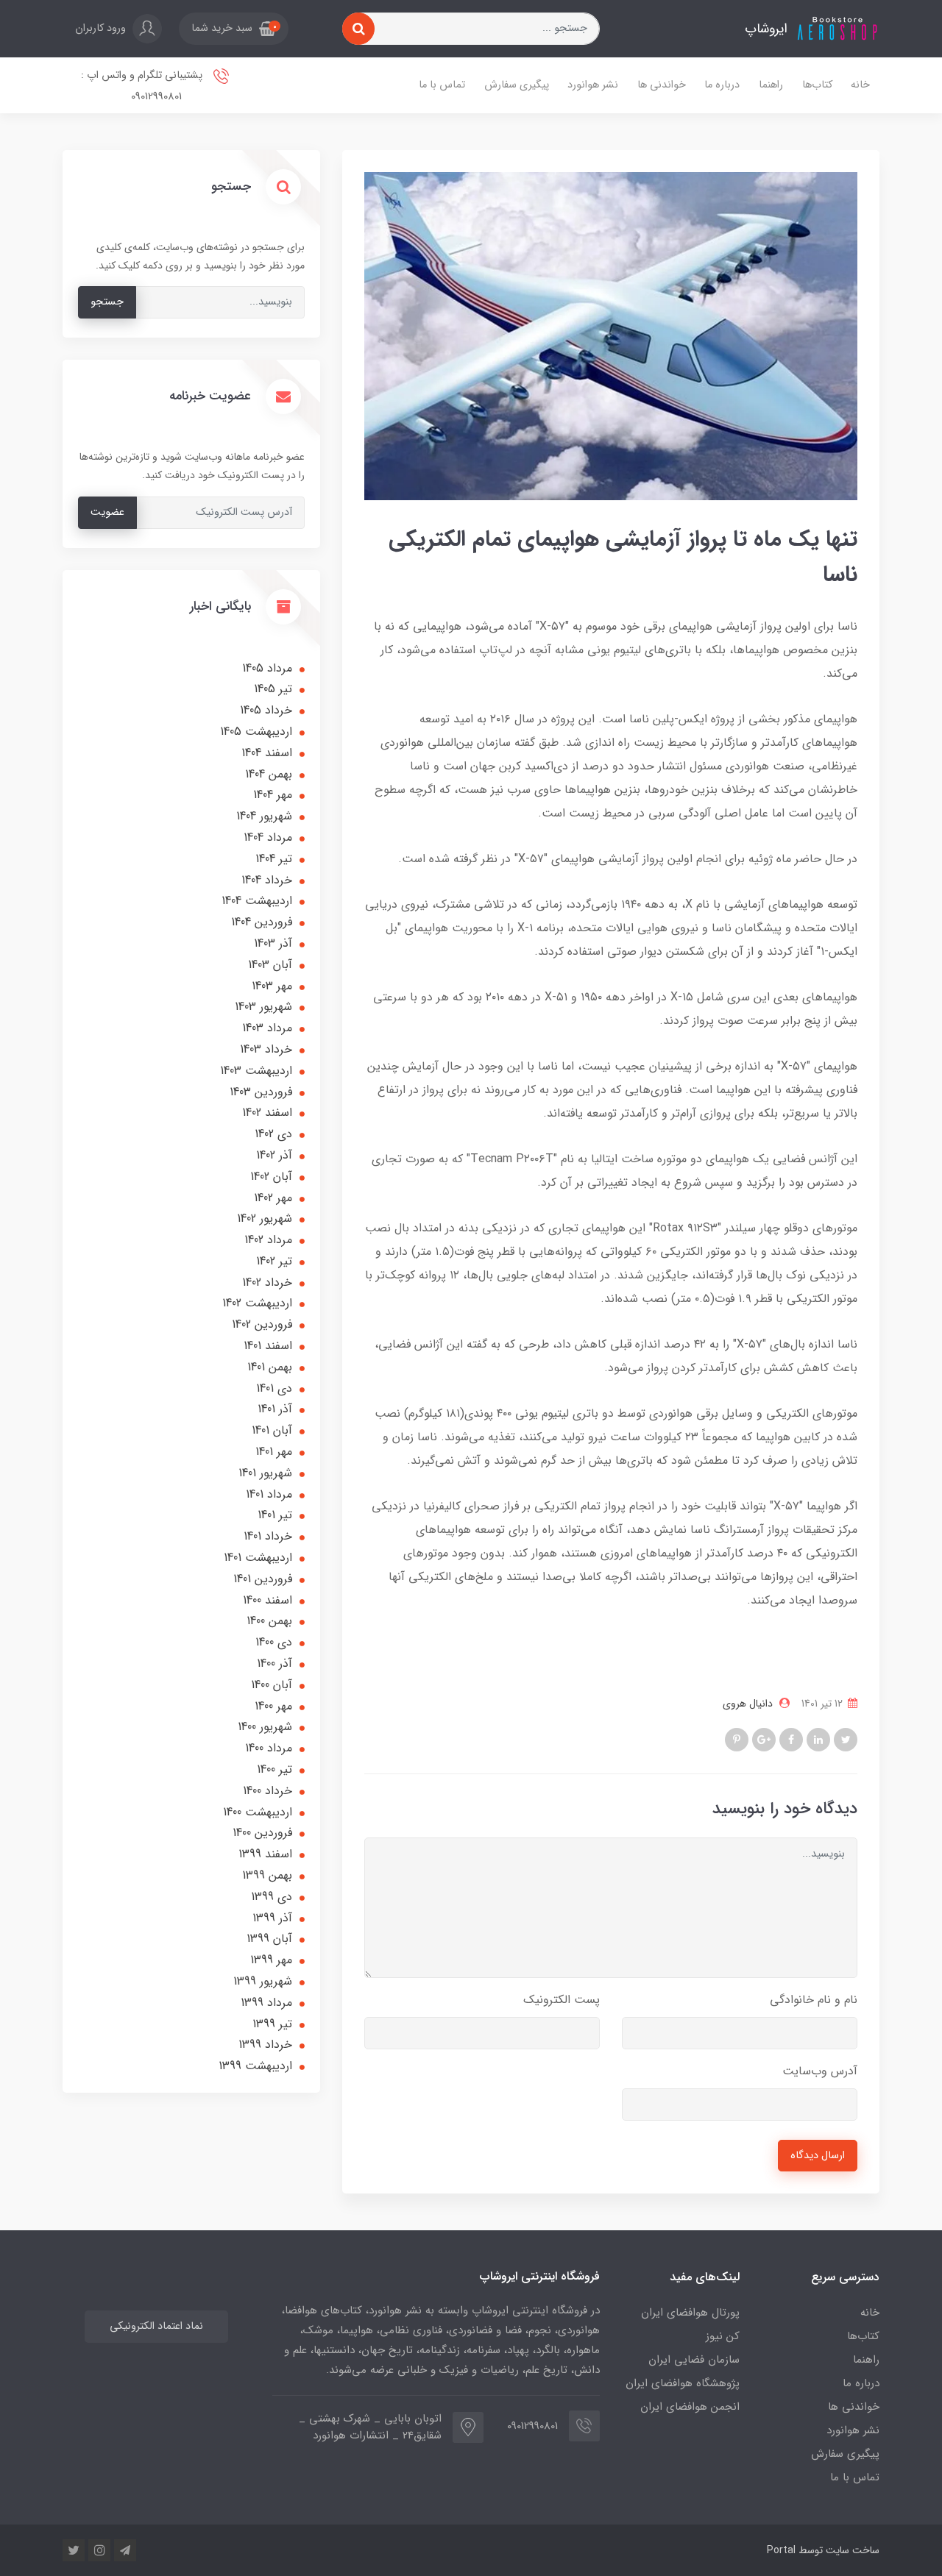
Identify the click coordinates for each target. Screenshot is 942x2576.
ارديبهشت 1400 (258, 1812)
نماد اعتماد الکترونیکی (156, 2326)
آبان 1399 (269, 1939)
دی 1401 (274, 1388)
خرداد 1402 (267, 1282)
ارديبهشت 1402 (257, 1303)
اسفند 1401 (268, 1346)
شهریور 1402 (265, 1218)
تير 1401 (275, 1515)
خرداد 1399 (265, 2045)
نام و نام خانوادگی (814, 2000)
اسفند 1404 (267, 753)
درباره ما (722, 85)
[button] (234, 29)
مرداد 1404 (268, 837)
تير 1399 (272, 2024)
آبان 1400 (272, 1685)
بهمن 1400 (269, 1621)
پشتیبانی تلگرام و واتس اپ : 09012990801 (143, 86)
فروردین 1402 (262, 1324)
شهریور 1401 (265, 1473)
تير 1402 (274, 1261)
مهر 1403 (272, 986)
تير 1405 (273, 689)
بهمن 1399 (267, 1875)
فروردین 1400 (262, 1833)
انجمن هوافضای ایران (690, 2407)
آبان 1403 (270, 965)
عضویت (107, 512)
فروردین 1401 (263, 1579)
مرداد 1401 (269, 1494)
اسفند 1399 (265, 1854)
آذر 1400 (275, 1664)
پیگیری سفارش (517, 85)
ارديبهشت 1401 (258, 1558)
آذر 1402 (274, 1155)
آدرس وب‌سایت (820, 2071)
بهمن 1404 (269, 774)
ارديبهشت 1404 (257, 901)
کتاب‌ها (817, 85)
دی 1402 (273, 1134)
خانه (860, 85)
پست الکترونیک (562, 2000)
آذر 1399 (272, 1918)
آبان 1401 (272, 1430)
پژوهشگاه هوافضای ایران (683, 2383)
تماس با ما (442, 85)
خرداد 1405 (266, 710)
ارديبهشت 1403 (256, 1071)
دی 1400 (274, 1642)
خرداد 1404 (267, 880)
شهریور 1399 (263, 1981)
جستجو (107, 302)
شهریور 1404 (264, 816)
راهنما (771, 85)
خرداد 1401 (268, 1536)
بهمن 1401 (270, 1367)
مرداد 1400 (269, 1748)
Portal (781, 2550)
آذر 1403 (273, 943)
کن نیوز (723, 2336)
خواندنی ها (662, 85)
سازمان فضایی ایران (694, 2360)
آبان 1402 (271, 1177)
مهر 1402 (273, 1198)
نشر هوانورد (593, 85)
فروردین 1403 (261, 1092)
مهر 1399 (271, 1960)
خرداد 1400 (268, 1791)
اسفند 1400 (268, 1600)
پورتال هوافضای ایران (690, 2313)
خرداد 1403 (266, 1049)
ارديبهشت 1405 (256, 732)
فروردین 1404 (262, 922)
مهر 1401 (274, 1452)
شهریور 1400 (265, 1727)
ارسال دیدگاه (818, 2156)
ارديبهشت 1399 (255, 2066)
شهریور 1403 (263, 1007)
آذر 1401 (275, 1409)
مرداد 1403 (267, 1028)
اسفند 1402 (267, 1113)
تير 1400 (275, 1769)
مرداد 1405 (267, 668)
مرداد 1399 (266, 2003)
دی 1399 (272, 1897)
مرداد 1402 (268, 1240)
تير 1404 (274, 859)
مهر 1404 (273, 795)
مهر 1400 (273, 1706)
